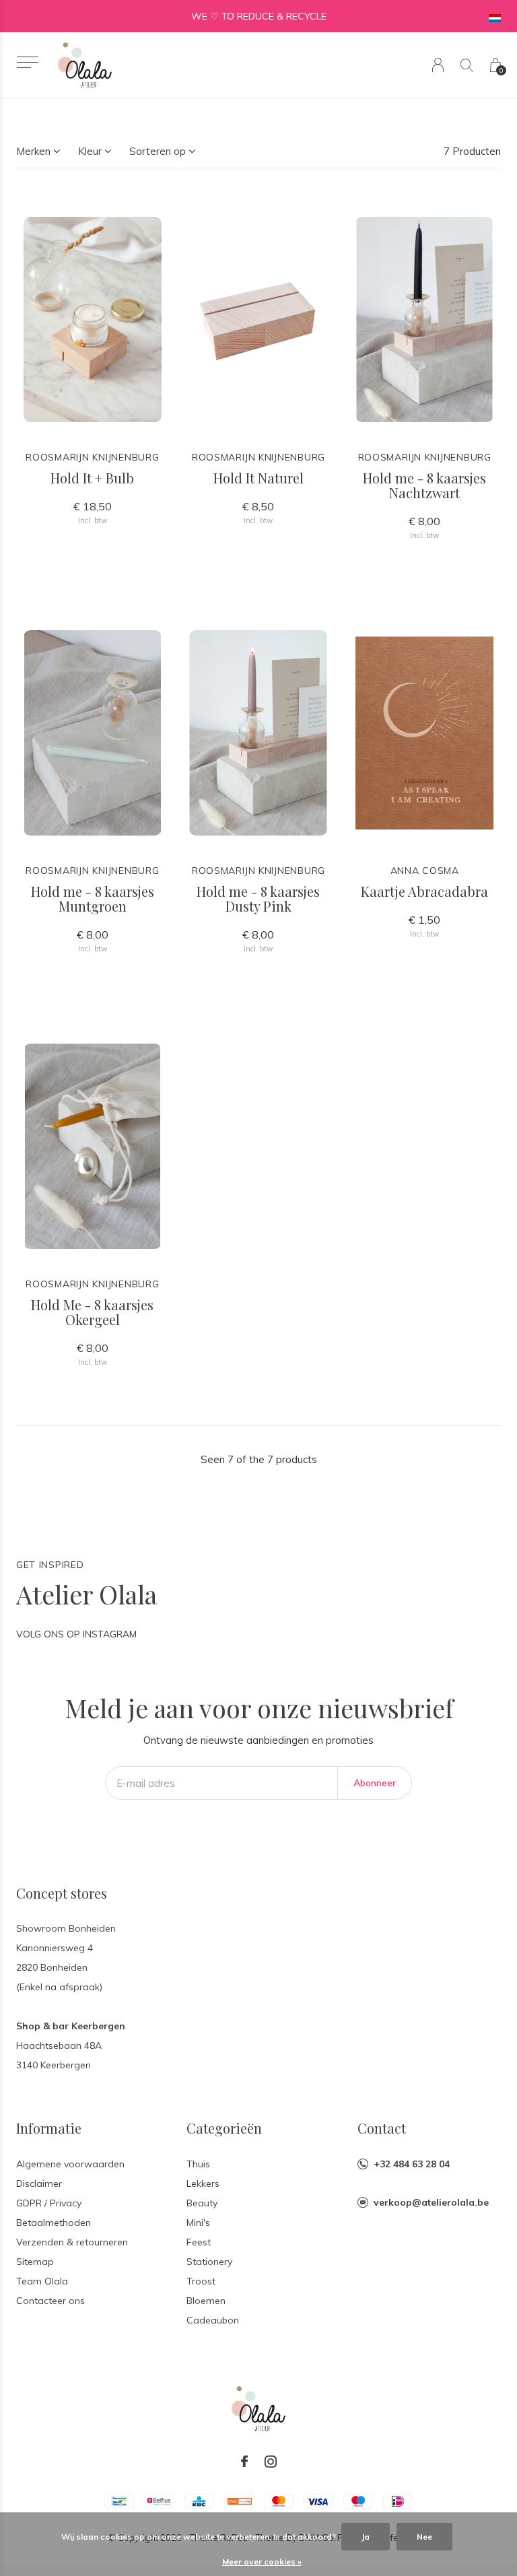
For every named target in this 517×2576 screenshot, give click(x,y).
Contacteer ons (50, 2301)
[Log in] (438, 65)
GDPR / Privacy (49, 2203)
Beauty (202, 2203)
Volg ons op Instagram (76, 1634)
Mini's (198, 2223)
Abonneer (375, 1783)
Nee (424, 2537)
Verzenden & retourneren (72, 2242)
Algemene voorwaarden (70, 2164)
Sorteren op (158, 151)
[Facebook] (244, 2462)
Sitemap (35, 2262)
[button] (27, 62)
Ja (366, 2537)
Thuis (198, 2164)
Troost (201, 2281)
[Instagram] (271, 2462)
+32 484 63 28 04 (412, 2164)
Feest (199, 2242)
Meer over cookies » (262, 2562)
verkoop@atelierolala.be (431, 2202)
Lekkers (203, 2183)
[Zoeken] (467, 65)
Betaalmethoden (54, 2223)
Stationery (209, 2262)
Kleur (90, 151)
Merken (33, 151)
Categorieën (224, 2128)
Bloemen (206, 2301)
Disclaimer (39, 2183)
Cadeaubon (213, 2320)
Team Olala (42, 2281)
